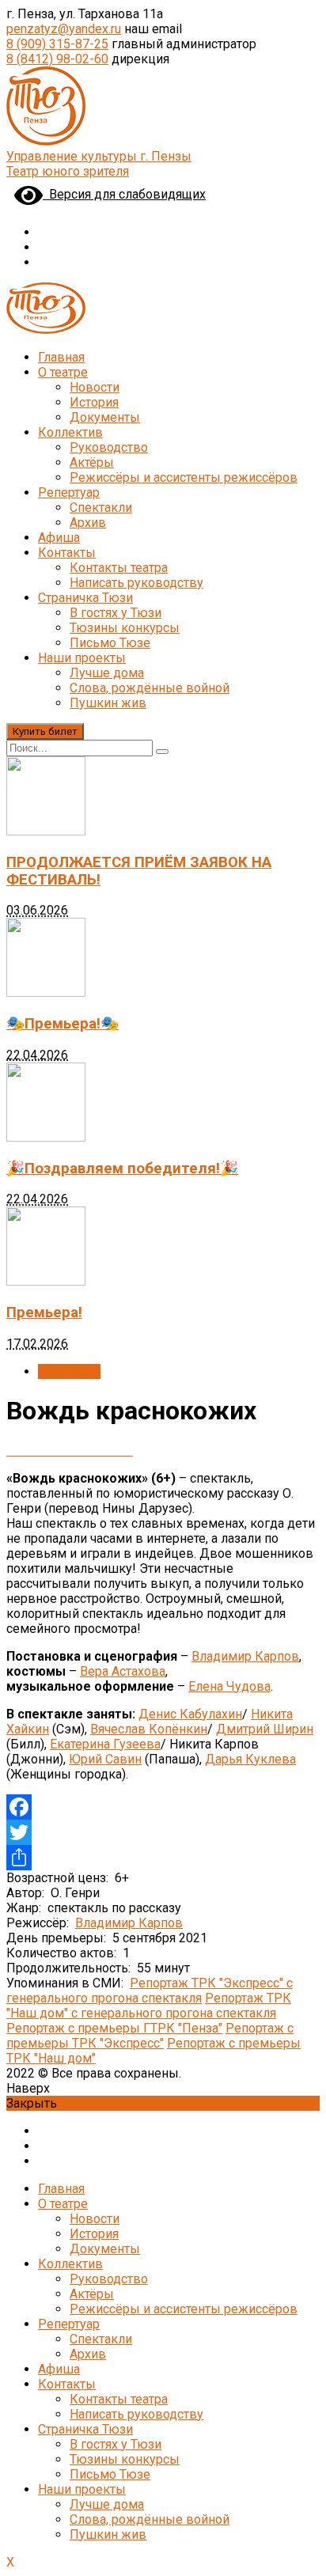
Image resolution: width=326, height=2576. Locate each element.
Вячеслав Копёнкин (149, 1729)
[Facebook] (163, 1807)
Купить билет (45, 731)
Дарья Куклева (250, 1759)
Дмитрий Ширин (265, 1729)
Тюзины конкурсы (125, 628)
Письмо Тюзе (110, 643)
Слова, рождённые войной (150, 688)
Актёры (92, 462)
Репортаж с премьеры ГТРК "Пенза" (114, 2028)
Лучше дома (107, 673)
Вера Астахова (123, 1671)
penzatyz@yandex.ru (64, 29)
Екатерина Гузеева (105, 1744)
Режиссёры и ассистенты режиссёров (184, 477)
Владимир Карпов (245, 1656)
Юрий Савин (105, 1759)
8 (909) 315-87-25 (57, 44)
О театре (63, 372)
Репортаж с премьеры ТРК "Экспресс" (150, 2036)
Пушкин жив (108, 703)
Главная (61, 357)
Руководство (109, 447)
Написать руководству (136, 583)
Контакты (67, 553)
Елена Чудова (229, 1686)
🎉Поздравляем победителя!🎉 (122, 1169)
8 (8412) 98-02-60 (57, 59)
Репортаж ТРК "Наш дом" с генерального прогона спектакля (149, 2006)
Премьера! (44, 1313)
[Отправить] (163, 1858)
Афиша (59, 538)
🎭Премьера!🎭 (63, 1024)
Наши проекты (82, 658)
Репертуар (69, 492)
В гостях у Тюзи (116, 613)
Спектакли (101, 508)
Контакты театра (119, 568)
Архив (88, 523)
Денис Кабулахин (190, 1714)
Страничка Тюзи (85, 598)
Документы (105, 417)
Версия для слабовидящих (124, 194)
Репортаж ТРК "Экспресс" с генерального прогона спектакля (150, 1991)
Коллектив (70, 432)
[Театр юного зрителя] (46, 141)
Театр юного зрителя (68, 171)
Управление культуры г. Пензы (99, 156)
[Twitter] (163, 1832)
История (94, 402)
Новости (95, 387)
